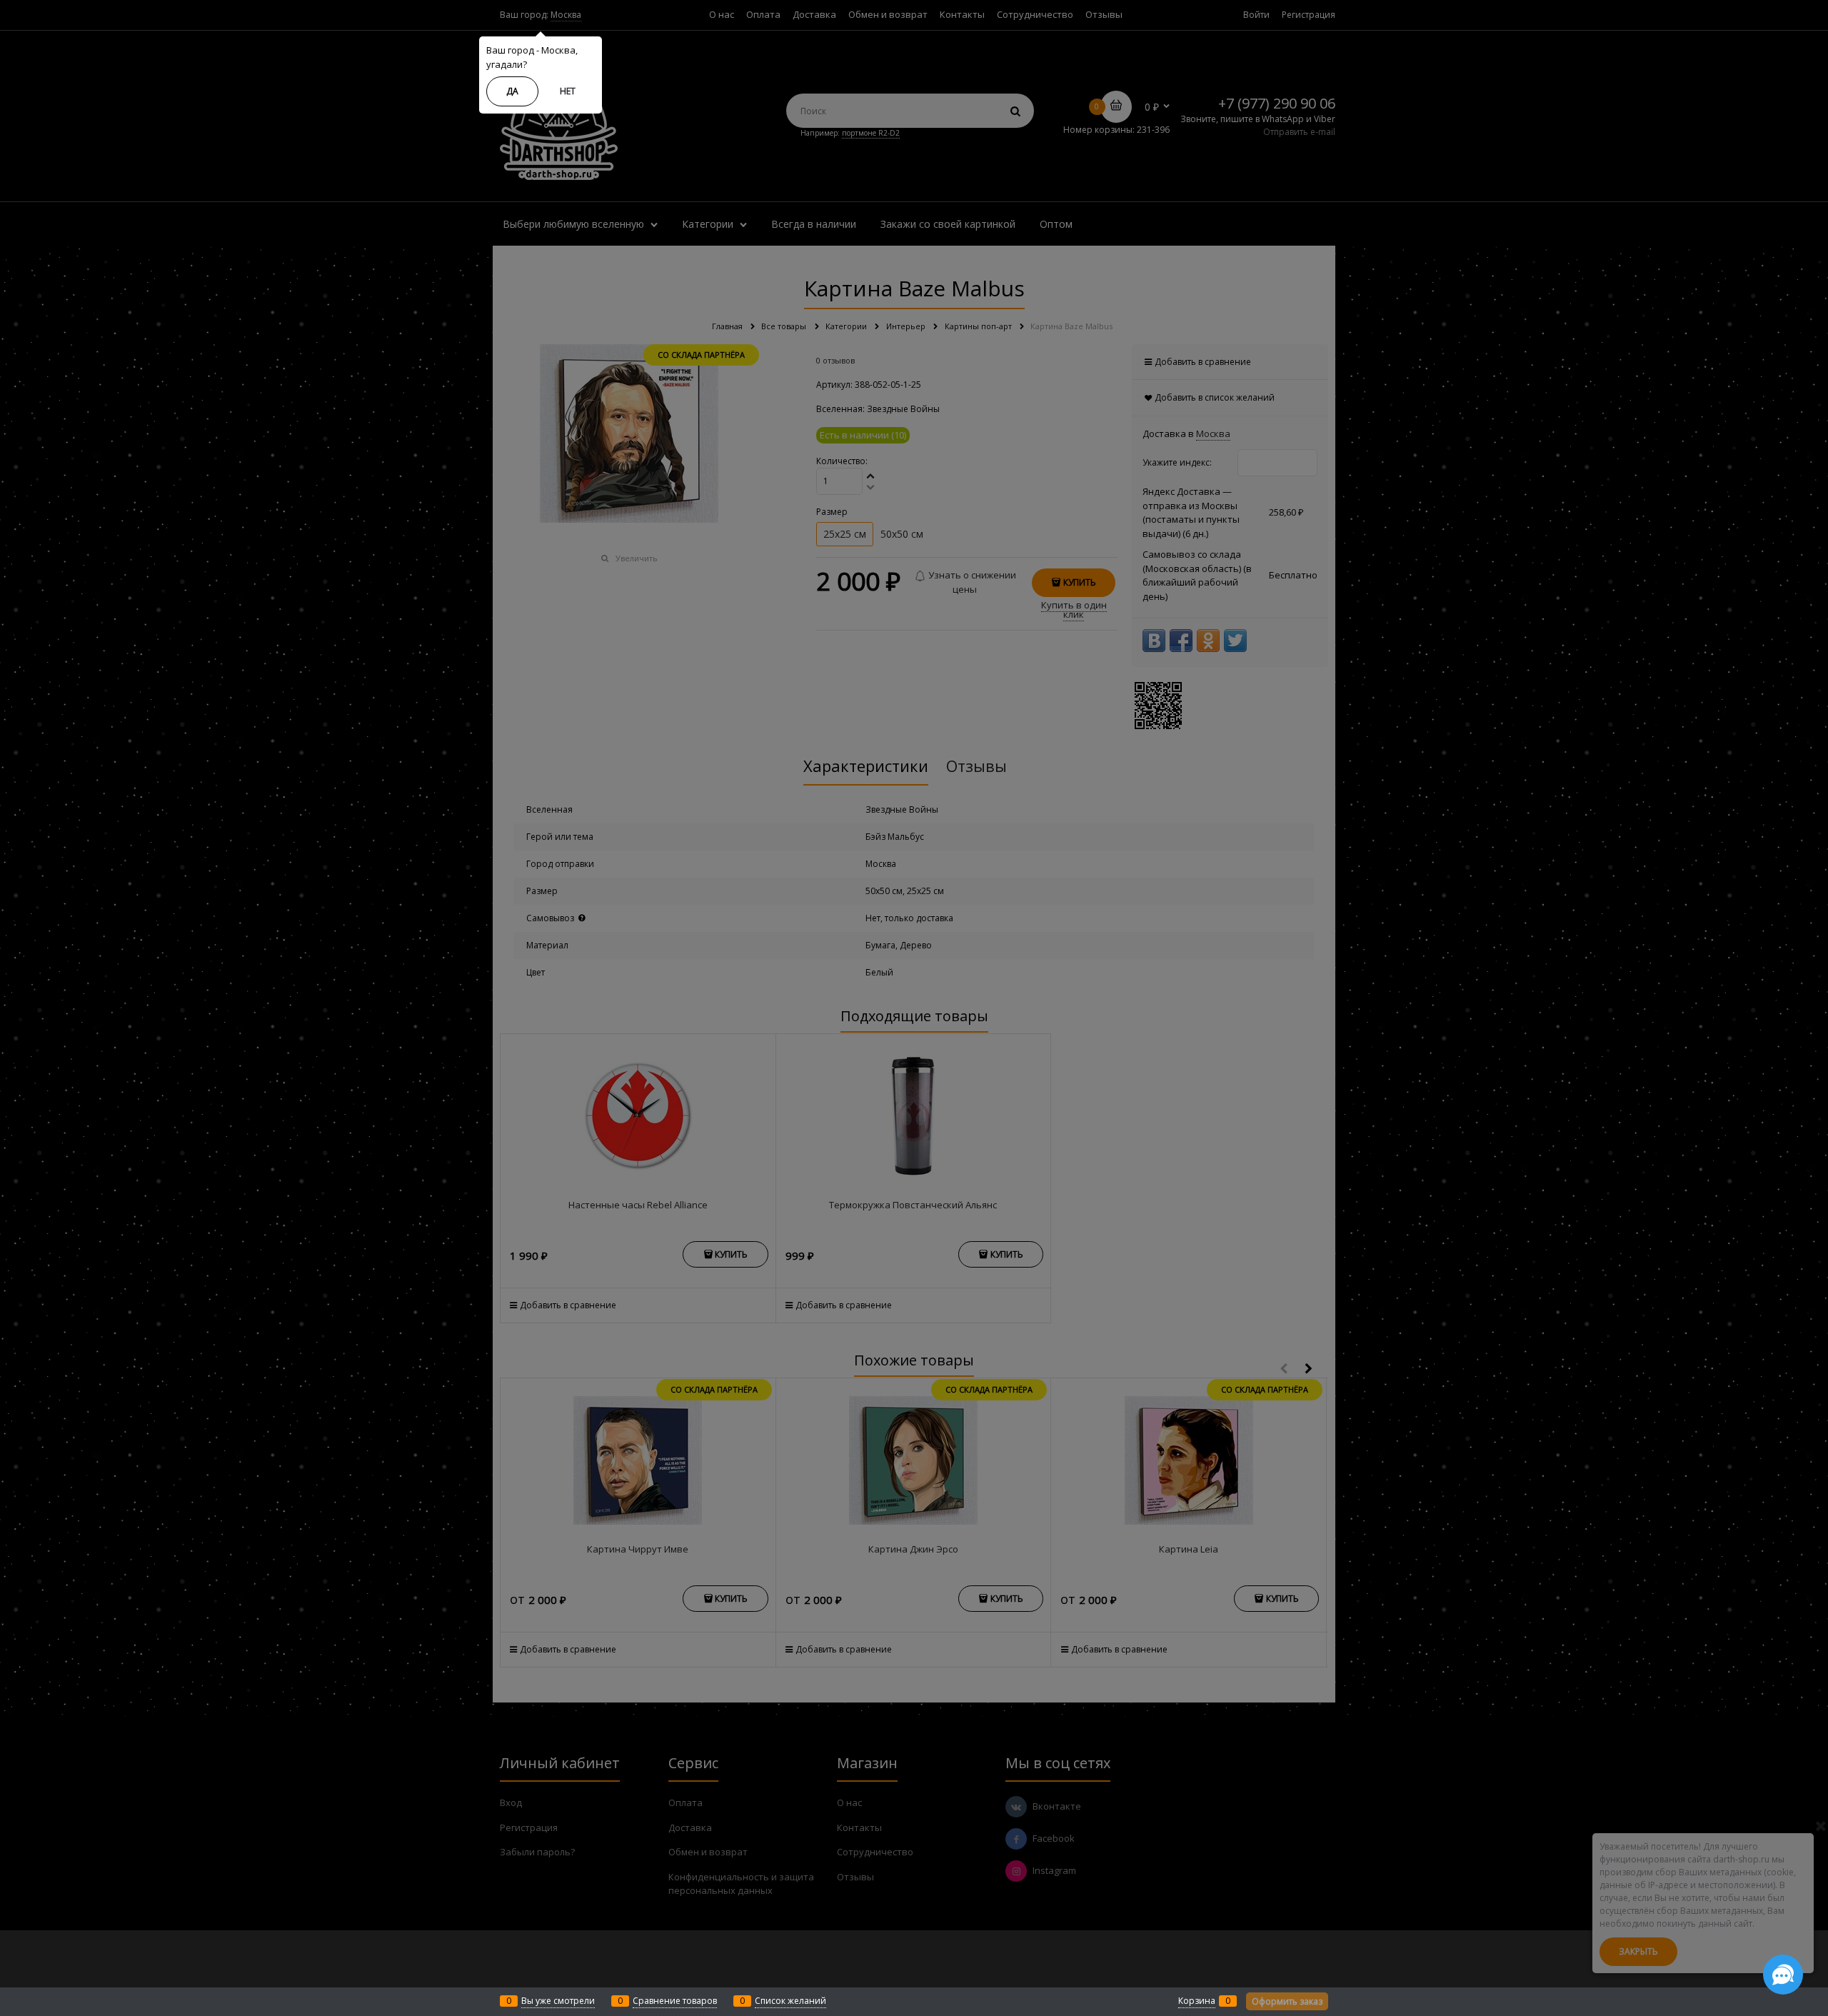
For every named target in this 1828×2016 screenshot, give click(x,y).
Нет (568, 91)
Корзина (1197, 2001)
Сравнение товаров (675, 2001)
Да (512, 91)
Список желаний (790, 2001)
